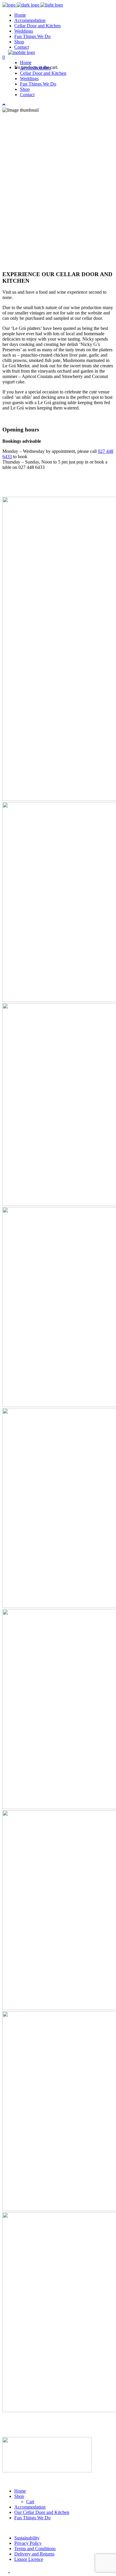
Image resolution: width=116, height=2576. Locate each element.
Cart (30, 2502)
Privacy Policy (28, 2543)
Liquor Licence (29, 2559)
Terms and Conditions (35, 2549)
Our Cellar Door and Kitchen (42, 2512)
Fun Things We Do (32, 2518)
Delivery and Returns (34, 2554)
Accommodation (30, 2507)
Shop (19, 2496)
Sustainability (27, 2538)
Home (20, 2491)
